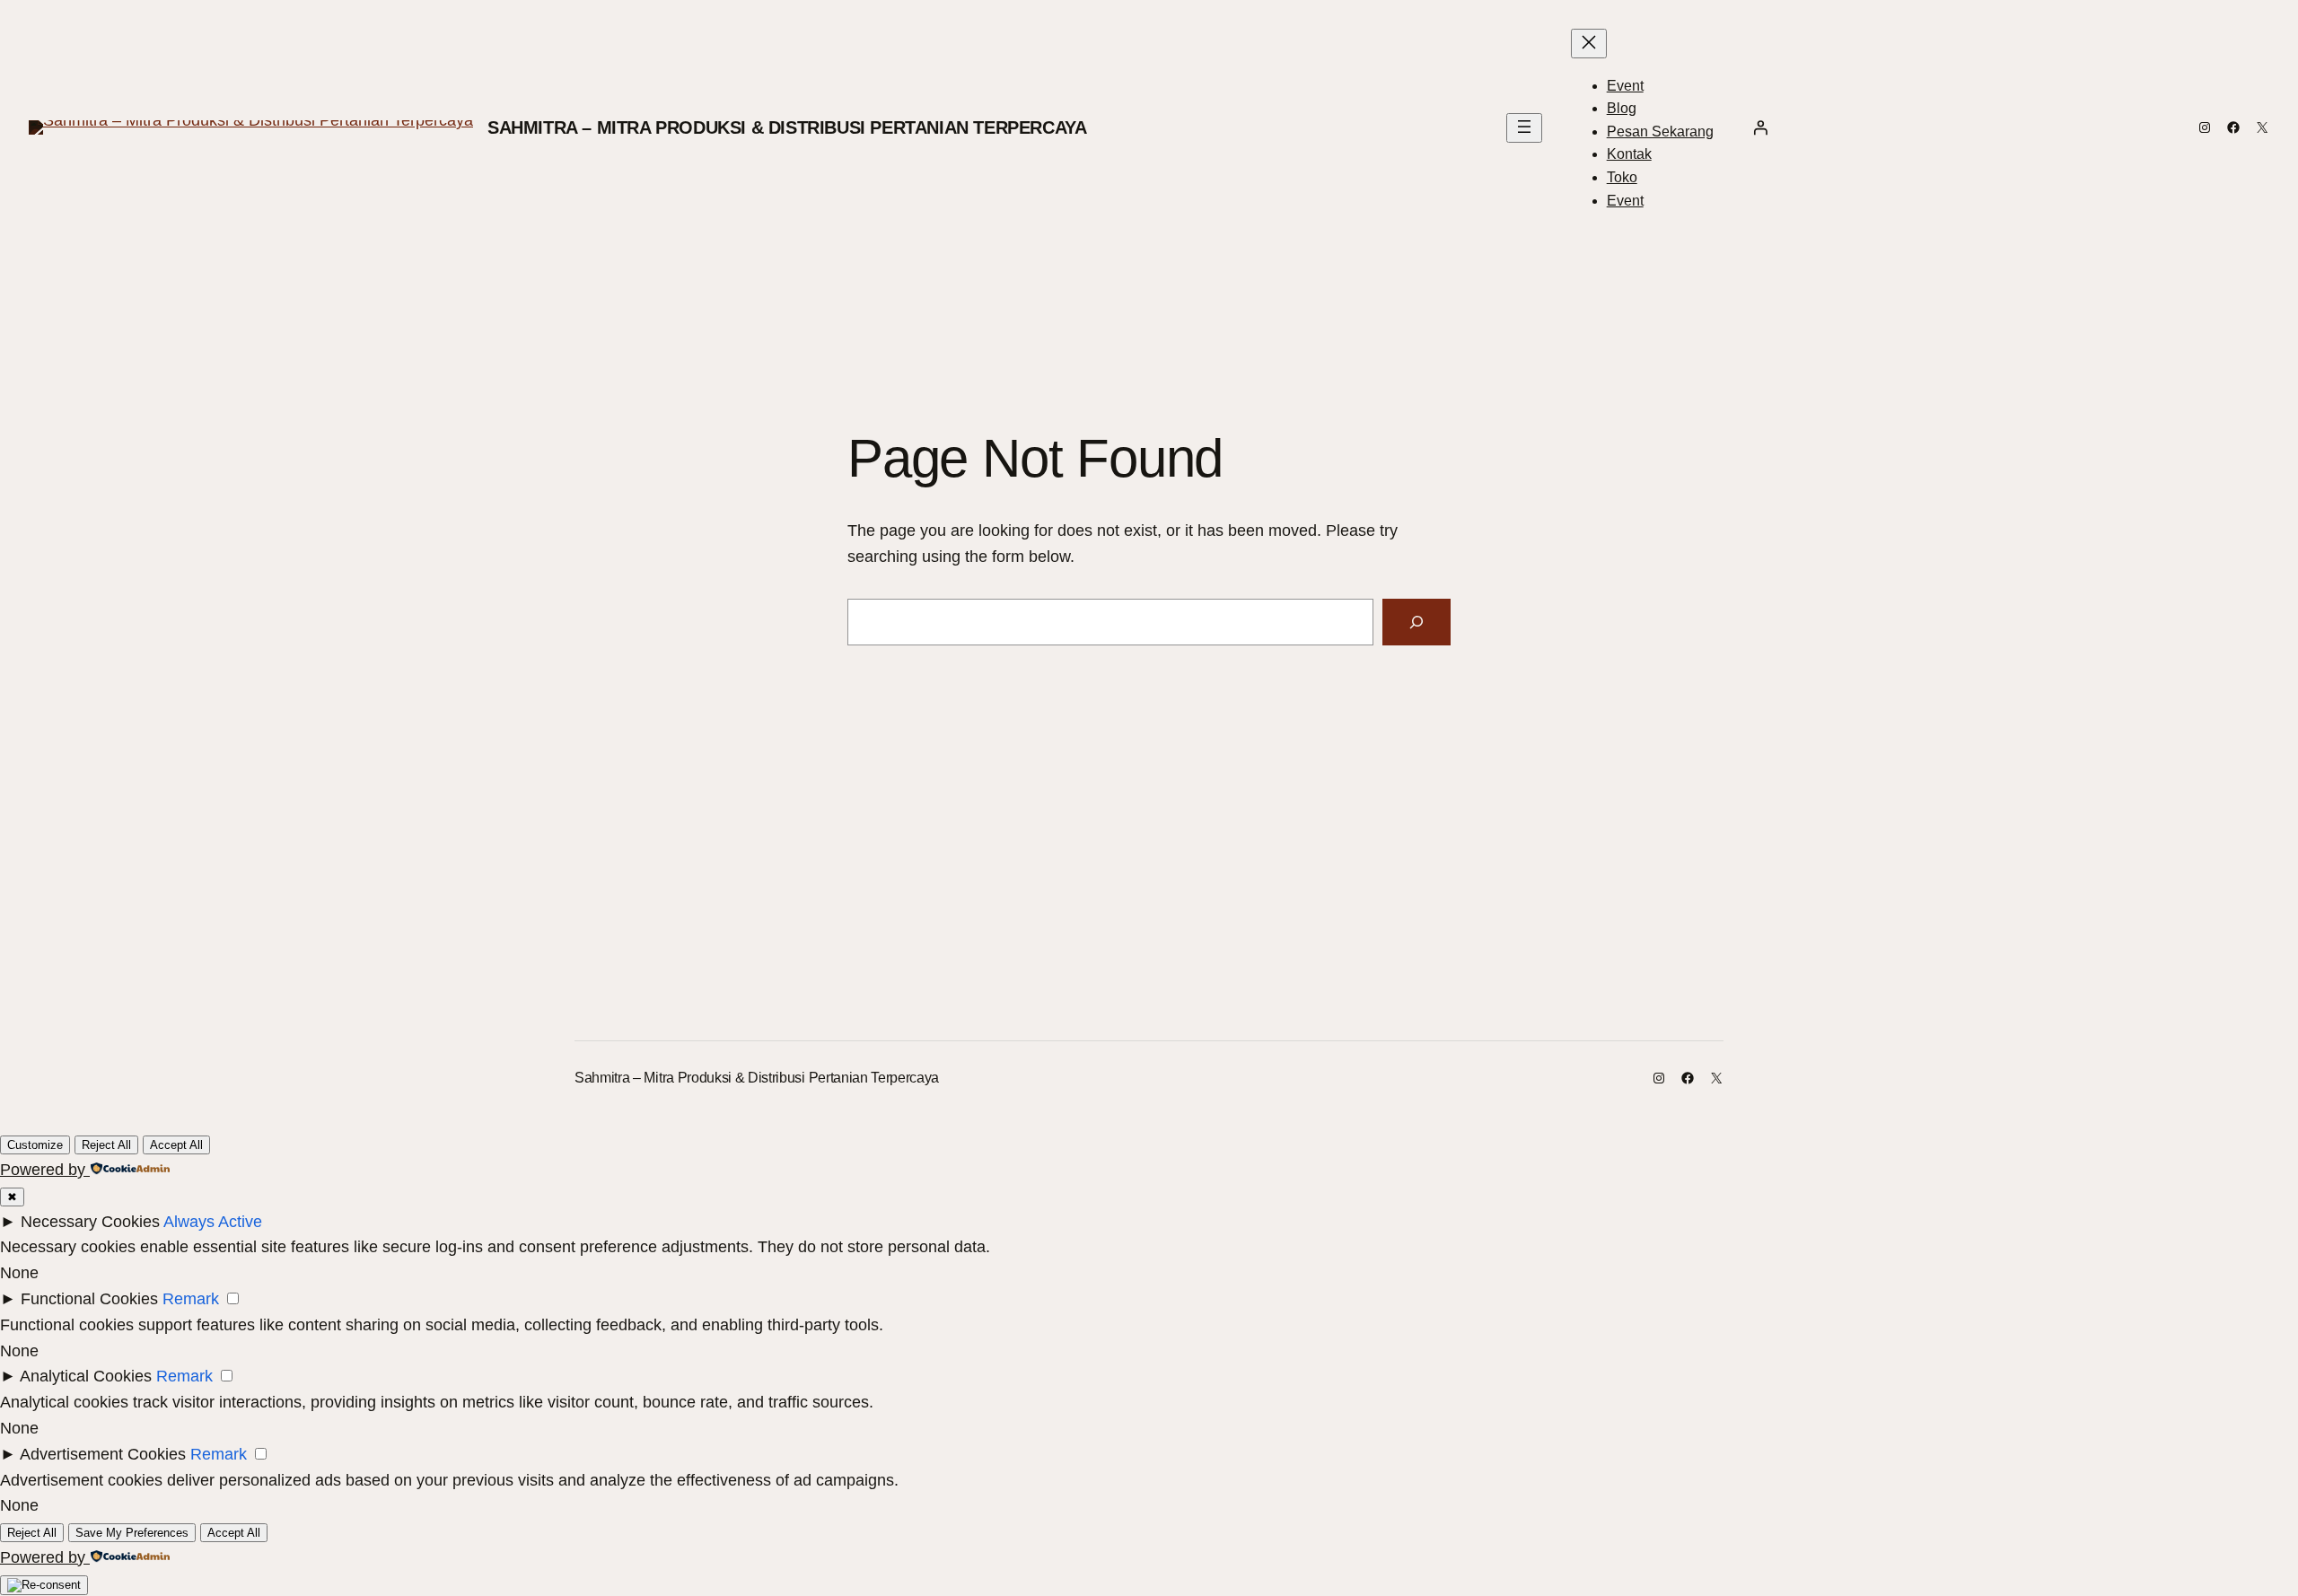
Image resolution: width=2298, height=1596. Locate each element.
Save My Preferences (132, 1533)
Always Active (213, 1222)
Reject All (106, 1145)
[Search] (1417, 622)
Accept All (176, 1145)
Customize (35, 1145)
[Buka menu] (1524, 128)
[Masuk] (1760, 127)
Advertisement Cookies (103, 1454)
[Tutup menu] (1589, 44)
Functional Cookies (89, 1299)
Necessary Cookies (90, 1222)
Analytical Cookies (86, 1376)
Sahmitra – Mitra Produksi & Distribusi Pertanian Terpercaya (787, 127)
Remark (191, 1299)
